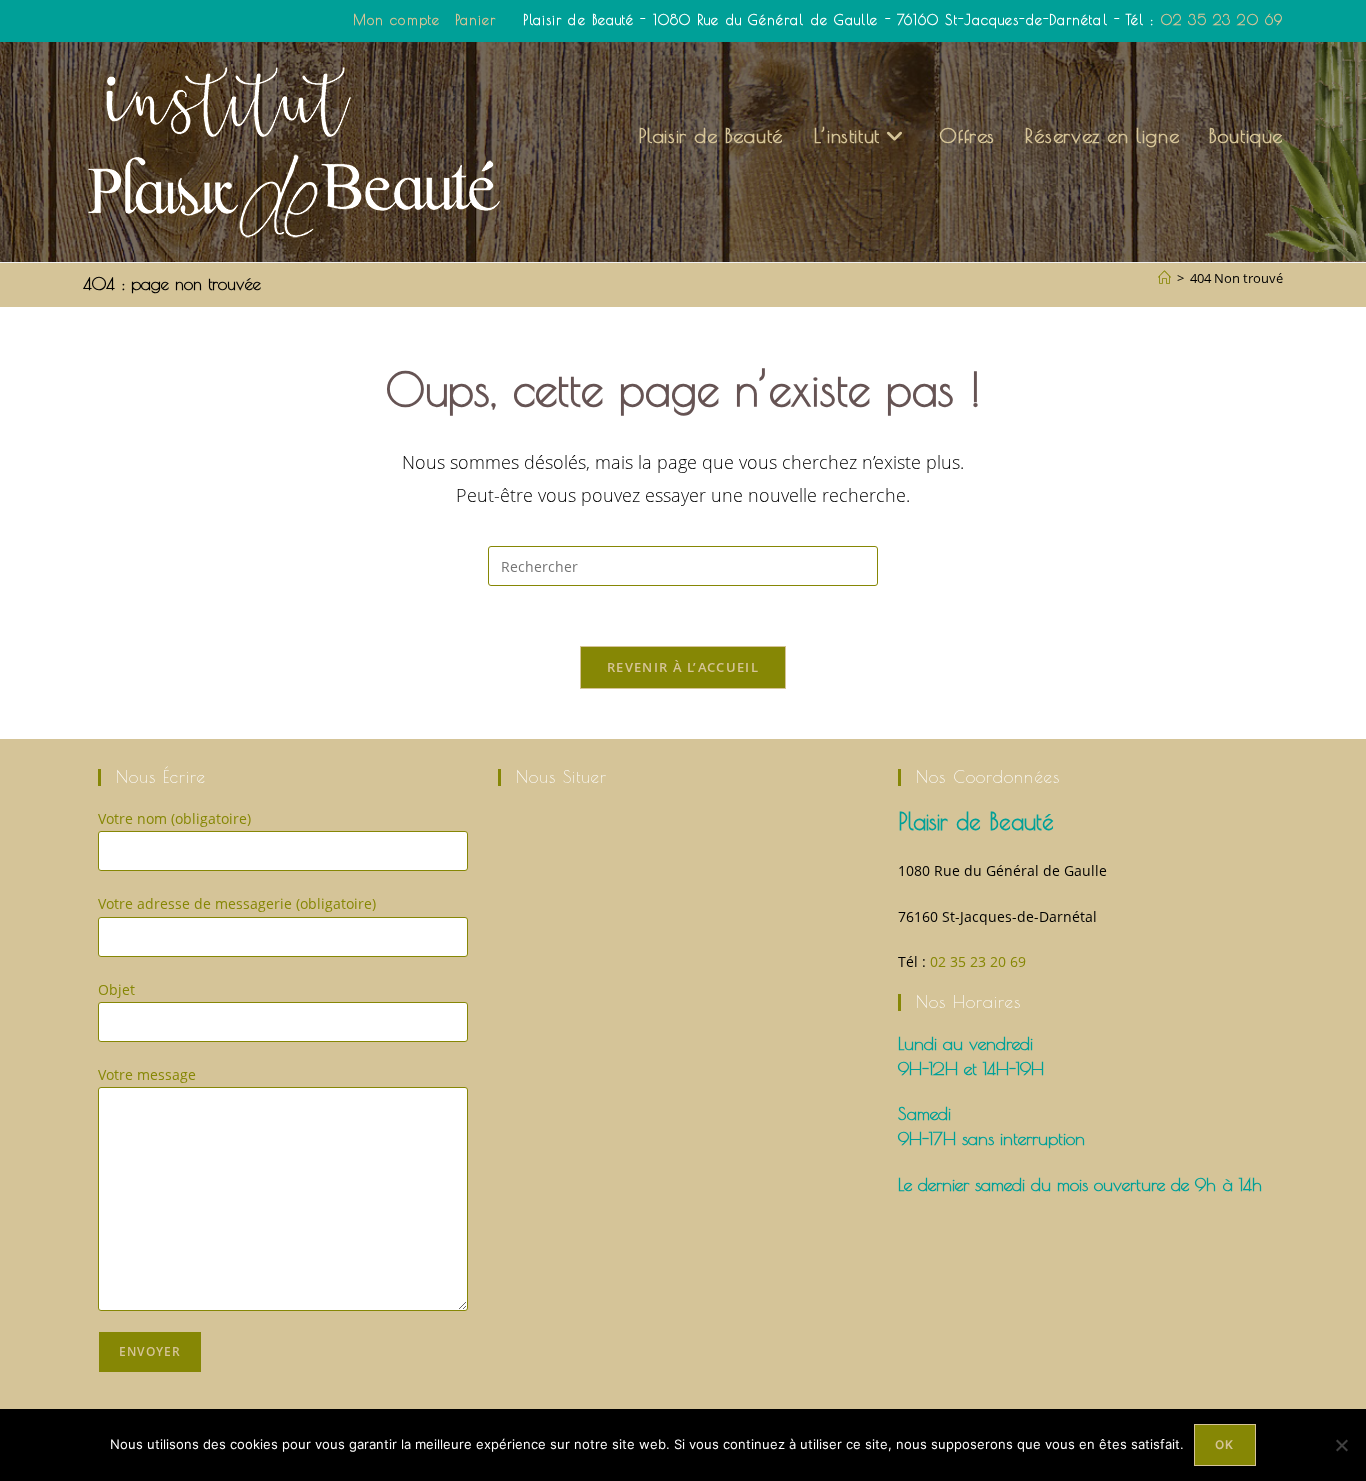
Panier (476, 20)
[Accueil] (1164, 278)
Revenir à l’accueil (683, 667)
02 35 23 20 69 (1222, 20)
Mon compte (396, 20)
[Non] (1341, 1445)
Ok (1224, 1444)
